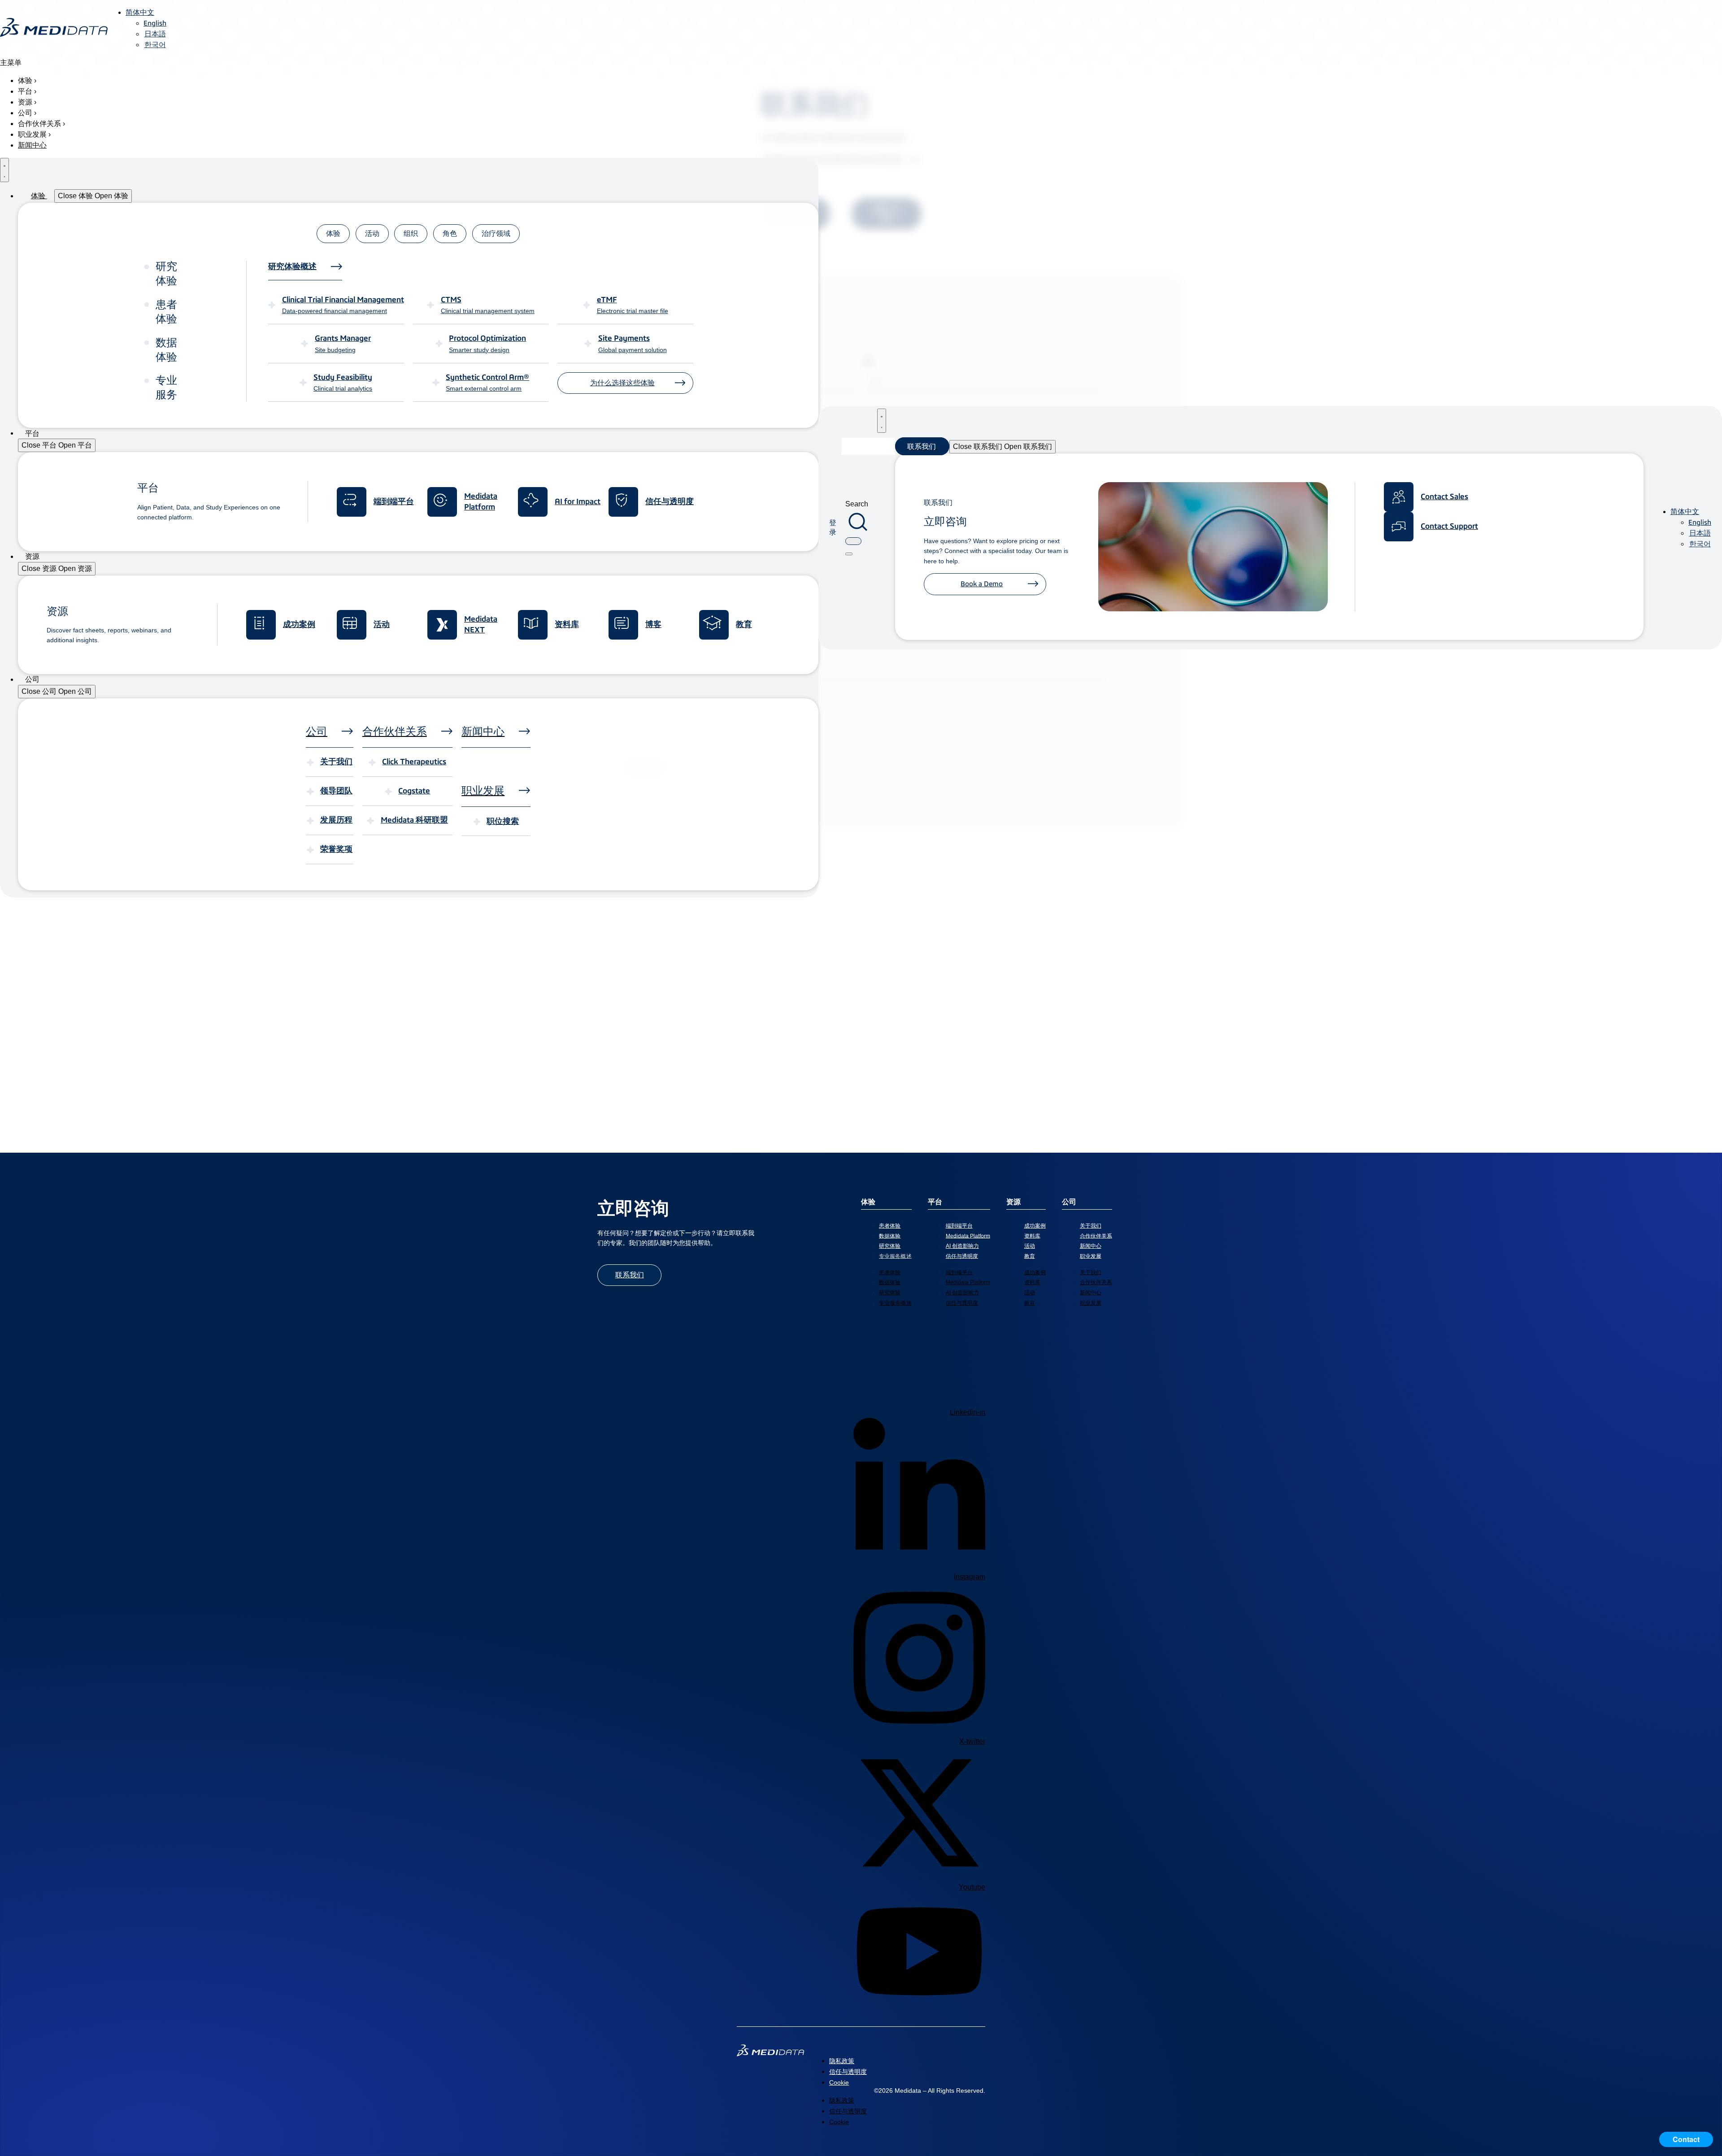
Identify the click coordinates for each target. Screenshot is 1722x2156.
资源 (1013, 1202)
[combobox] (853, 541)
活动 (1030, 1246)
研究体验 (890, 1246)
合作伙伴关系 (1096, 1236)
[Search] (849, 554)
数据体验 (890, 1236)
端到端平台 (959, 1226)
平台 (935, 1202)
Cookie (839, 2082)
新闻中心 (1091, 1246)
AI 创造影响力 (962, 1246)
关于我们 (1091, 1226)
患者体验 (890, 1226)
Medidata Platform (968, 1236)
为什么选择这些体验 (622, 383)
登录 (833, 527)
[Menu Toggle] (4, 170)
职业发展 (1091, 1256)
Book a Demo (982, 584)
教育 (1030, 1256)
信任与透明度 (962, 1256)
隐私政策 (842, 2061)
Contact (1686, 2139)
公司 (1069, 1202)
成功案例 (1035, 1226)
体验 (868, 1202)
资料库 (1032, 1236)
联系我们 (630, 1275)
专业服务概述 (895, 1256)
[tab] (333, 234)
